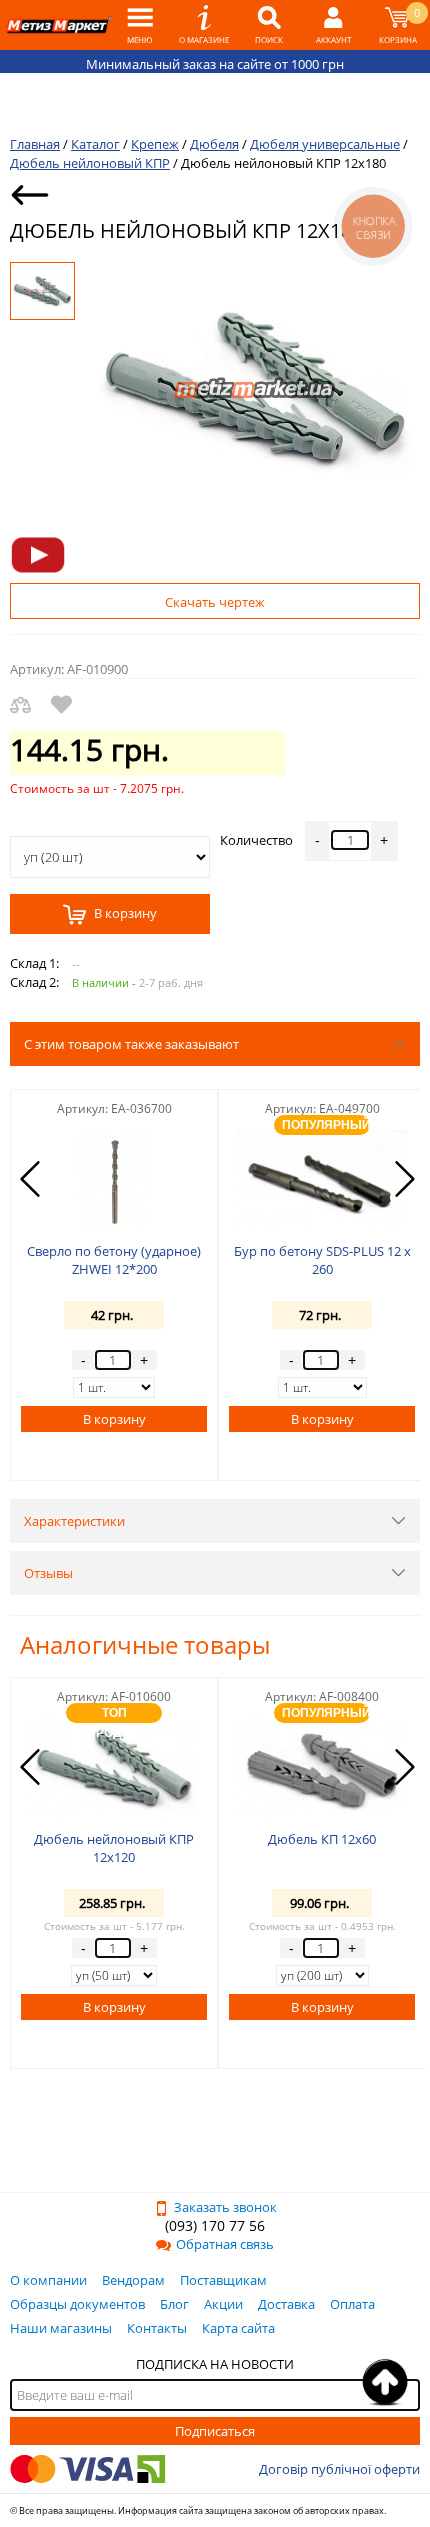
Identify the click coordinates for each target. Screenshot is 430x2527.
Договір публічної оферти (339, 2469)
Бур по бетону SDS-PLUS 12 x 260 (322, 1260)
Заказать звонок (225, 2207)
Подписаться (215, 2431)
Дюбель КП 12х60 (322, 1839)
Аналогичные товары (145, 1644)
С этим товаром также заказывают (131, 1044)
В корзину (124, 914)
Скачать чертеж (215, 602)
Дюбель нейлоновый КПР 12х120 (114, 1848)
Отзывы (48, 1573)
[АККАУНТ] (333, 25)
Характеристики (74, 1521)
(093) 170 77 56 (215, 2225)
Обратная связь (225, 2244)
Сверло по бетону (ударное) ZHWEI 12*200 (114, 1260)
